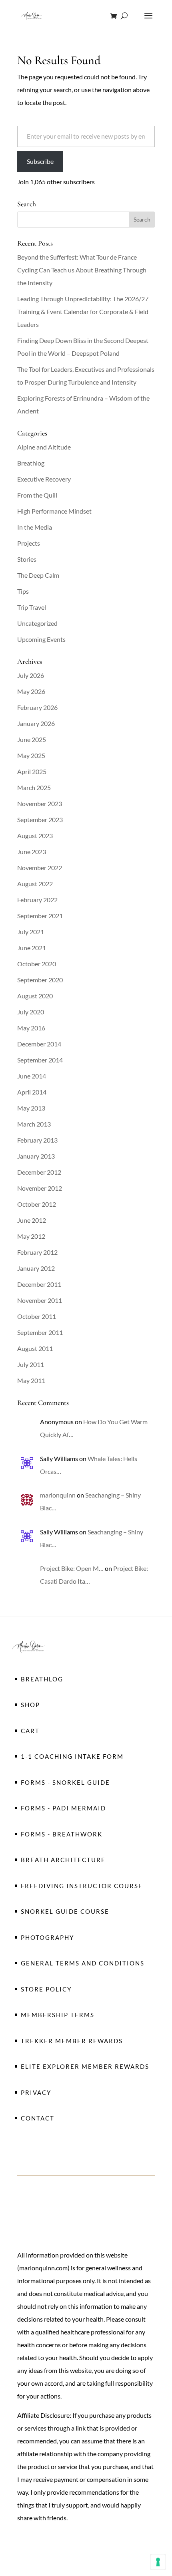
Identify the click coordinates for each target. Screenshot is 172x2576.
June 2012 (32, 1220)
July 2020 (31, 1012)
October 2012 (37, 1204)
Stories (27, 559)
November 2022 (40, 868)
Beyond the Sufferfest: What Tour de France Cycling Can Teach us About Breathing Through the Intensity (82, 270)
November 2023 (40, 803)
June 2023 (32, 852)
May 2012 (31, 1236)
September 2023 (40, 819)
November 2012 (40, 1188)
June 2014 (32, 1076)
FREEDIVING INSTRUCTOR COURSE (82, 1886)
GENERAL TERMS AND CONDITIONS (83, 1963)
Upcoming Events (41, 639)
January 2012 (36, 1268)
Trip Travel (32, 607)
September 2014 (40, 1060)
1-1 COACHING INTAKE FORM (72, 1756)
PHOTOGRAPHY (47, 1937)
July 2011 (31, 1364)
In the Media (35, 527)
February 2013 (37, 1140)
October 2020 (37, 964)
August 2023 (35, 835)
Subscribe (40, 161)
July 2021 (31, 932)
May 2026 (31, 691)
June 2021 (32, 948)
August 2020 (35, 996)
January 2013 (36, 1156)
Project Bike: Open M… (72, 1568)
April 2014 (32, 1092)
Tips (23, 591)
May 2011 (31, 1380)
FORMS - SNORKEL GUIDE (65, 1782)
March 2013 (34, 1124)
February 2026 (37, 707)
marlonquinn (58, 1495)
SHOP (30, 1705)
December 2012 (39, 1172)
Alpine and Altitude (44, 447)
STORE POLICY (46, 1989)
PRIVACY (36, 2092)
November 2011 (40, 1300)
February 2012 (37, 1252)
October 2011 (37, 1316)
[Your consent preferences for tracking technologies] (158, 2562)
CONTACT (38, 2118)
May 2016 (31, 1028)
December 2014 (39, 1044)
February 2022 (37, 900)
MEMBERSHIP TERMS (58, 2015)
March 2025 (34, 787)
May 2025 (31, 755)
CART (30, 1731)
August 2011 (35, 1348)
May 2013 (31, 1108)
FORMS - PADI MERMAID (63, 1808)
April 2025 (32, 771)
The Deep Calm (38, 575)
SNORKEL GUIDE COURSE (65, 1911)
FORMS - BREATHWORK (62, 1834)
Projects (29, 543)
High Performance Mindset (54, 511)
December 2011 (39, 1284)
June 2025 (32, 739)
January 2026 (36, 723)
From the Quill (37, 495)
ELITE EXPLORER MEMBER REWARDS (85, 2066)
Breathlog (31, 463)
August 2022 (35, 884)
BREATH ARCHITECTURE (63, 1860)
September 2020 (40, 980)
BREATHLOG (42, 1679)
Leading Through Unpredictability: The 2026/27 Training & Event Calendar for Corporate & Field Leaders (83, 311)
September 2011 (40, 1332)
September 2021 (40, 916)
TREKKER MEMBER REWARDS (72, 2041)
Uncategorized (37, 623)
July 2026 (31, 675)
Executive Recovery (44, 479)
